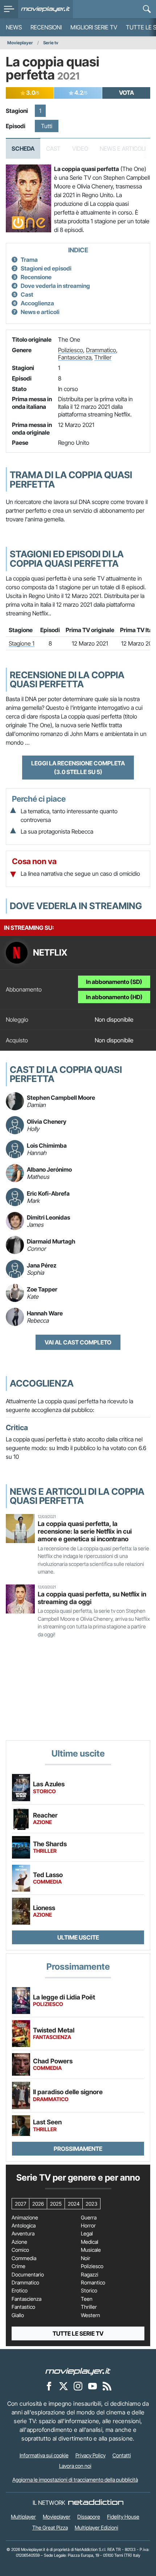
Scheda (23, 148)
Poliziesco (71, 350)
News (14, 27)
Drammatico (101, 350)
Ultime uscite (78, 1937)
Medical (90, 2242)
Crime (19, 2266)
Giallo (18, 2315)
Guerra (89, 2218)
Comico (20, 2250)
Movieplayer (20, 43)
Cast (27, 294)
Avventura (23, 2234)
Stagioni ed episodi (46, 268)
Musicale (91, 2250)
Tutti (47, 126)
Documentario (28, 2275)
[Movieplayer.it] (46, 9)
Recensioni (46, 27)
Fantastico (23, 2307)
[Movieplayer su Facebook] (49, 2386)
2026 (38, 2204)
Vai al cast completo (78, 1342)
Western (91, 2315)
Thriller (103, 357)
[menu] (9, 9)
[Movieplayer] (78, 2371)
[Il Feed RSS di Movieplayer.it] (107, 2386)
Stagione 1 (22, 643)
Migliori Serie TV (94, 27)
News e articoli (40, 312)
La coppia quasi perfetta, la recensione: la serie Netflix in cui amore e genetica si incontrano (85, 1531)
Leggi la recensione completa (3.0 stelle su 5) (78, 768)
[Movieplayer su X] (63, 2386)
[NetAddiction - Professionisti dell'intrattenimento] (96, 2503)
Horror (88, 2226)
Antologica (24, 2226)
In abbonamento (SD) (114, 982)
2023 (91, 2204)
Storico (89, 2291)
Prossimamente (78, 2149)
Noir (86, 2258)
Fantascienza (75, 357)
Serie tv (51, 43)
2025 (56, 2204)
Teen (87, 2299)
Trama (29, 260)
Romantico (93, 2283)
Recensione (36, 277)
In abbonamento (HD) (114, 997)
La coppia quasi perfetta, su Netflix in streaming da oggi (92, 1598)
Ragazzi (90, 2275)
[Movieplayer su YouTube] (93, 2386)
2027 (20, 2204)
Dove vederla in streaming (55, 286)
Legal (87, 2234)
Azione (19, 2242)
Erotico (20, 2291)
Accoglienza (37, 303)
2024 (74, 2204)
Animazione (25, 2218)
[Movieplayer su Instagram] (78, 2386)
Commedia (24, 2258)
